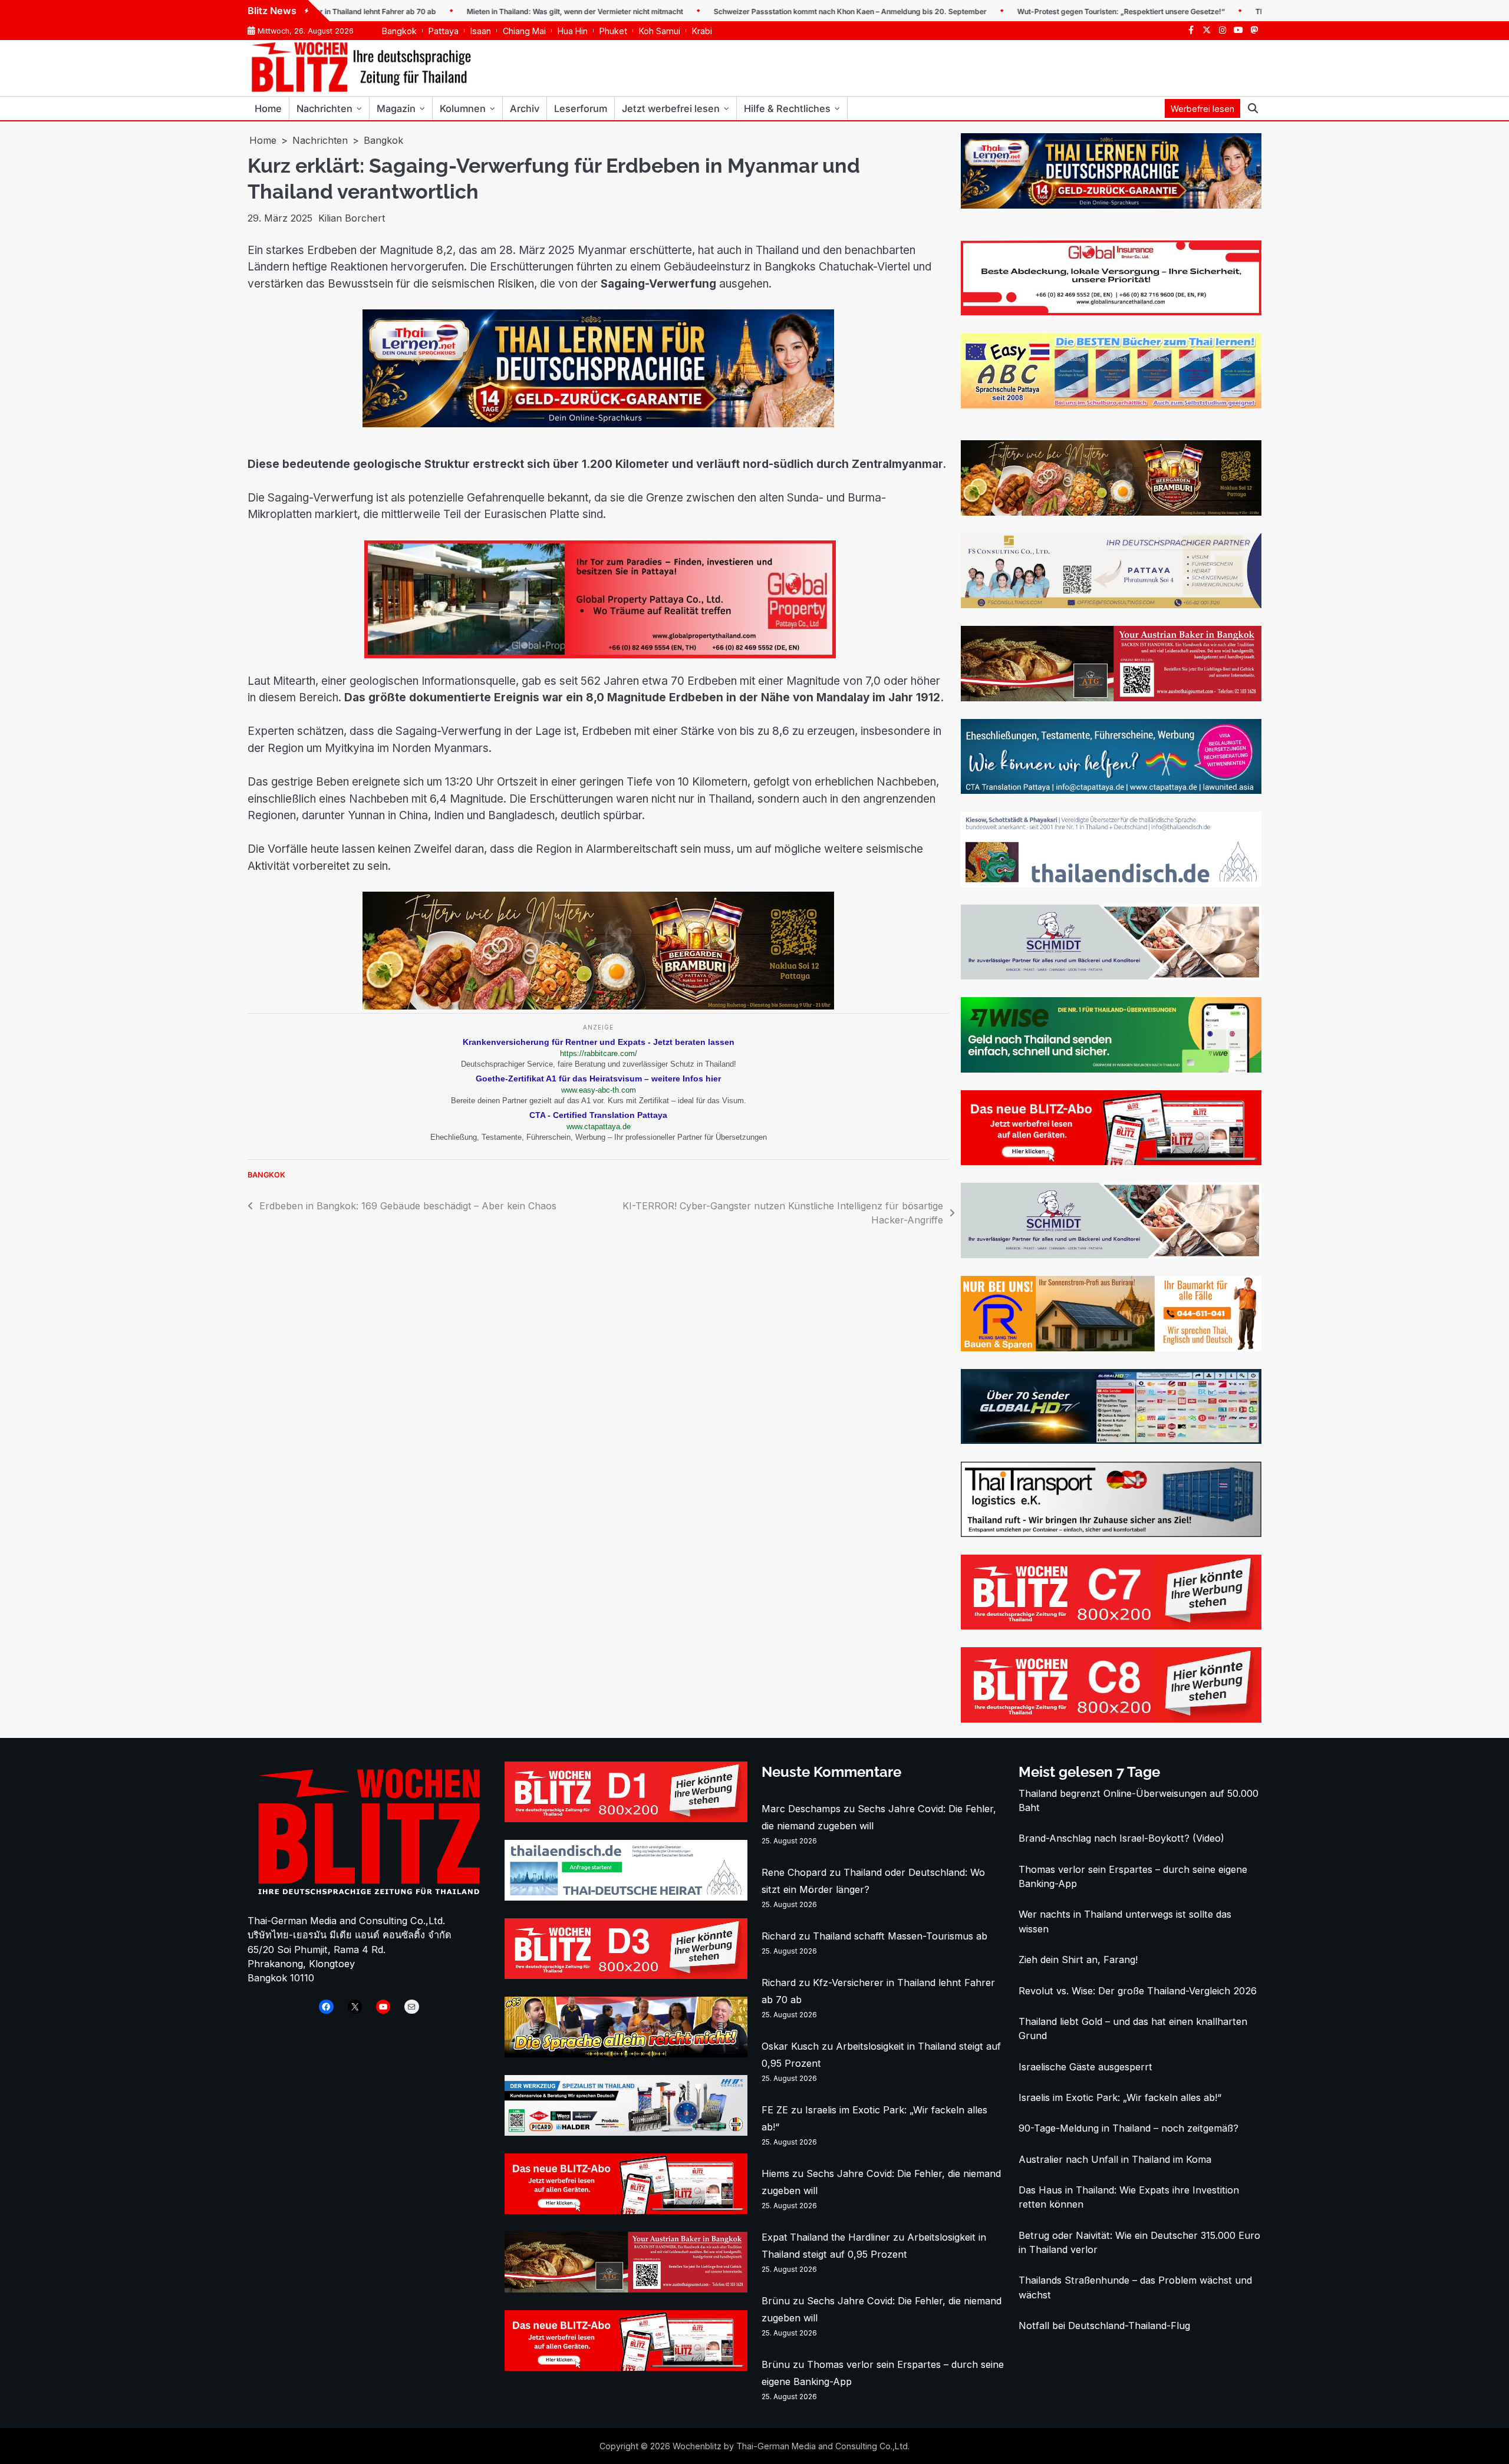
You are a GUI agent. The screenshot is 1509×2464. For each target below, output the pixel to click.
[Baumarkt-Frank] (1111, 1348)
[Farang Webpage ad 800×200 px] (1111, 698)
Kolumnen (463, 108)
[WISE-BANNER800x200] (1111, 1069)
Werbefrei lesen (1202, 109)
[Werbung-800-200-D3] (626, 1975)
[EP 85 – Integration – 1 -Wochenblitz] (626, 2054)
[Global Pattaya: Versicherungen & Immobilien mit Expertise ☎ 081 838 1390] (1092, 312)
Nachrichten (324, 108)
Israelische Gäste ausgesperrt (1085, 2067)
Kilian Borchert (352, 218)
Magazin (396, 108)
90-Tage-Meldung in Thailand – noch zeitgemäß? (1129, 2128)
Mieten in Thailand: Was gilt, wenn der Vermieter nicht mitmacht (500, 11)
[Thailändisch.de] (626, 1897)
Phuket (613, 31)
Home (268, 108)
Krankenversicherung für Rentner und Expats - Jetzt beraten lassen (599, 1042)
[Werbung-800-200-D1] (626, 1819)
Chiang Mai (524, 31)
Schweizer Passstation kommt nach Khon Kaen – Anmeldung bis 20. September (775, 11)
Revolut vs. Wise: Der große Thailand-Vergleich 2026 (1138, 1991)
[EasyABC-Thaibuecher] (1111, 405)
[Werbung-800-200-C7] (1111, 1626)
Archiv (525, 108)
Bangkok (399, 31)
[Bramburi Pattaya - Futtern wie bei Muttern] (598, 1006)
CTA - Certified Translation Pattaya (598, 1115)
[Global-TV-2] (1111, 1440)
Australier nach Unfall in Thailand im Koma (1115, 2159)
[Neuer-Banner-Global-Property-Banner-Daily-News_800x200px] (598, 655)
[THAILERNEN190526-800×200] (598, 424)
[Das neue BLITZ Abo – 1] (1111, 1162)
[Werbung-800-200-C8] (1111, 1719)
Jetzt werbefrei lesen (671, 108)
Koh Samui (660, 31)
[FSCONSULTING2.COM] (1111, 605)
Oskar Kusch (790, 2046)
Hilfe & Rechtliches (787, 108)
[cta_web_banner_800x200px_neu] (1111, 790)
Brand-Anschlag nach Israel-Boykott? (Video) (1121, 1838)
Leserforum (581, 108)
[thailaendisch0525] (1111, 883)
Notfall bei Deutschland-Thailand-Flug (1104, 2326)
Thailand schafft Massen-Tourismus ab (900, 1936)
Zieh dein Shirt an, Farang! (1078, 1960)
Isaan (481, 31)
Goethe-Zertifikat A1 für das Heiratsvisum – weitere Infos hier (598, 1078)
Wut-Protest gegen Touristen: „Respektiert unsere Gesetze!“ (1046, 11)
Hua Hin (573, 31)
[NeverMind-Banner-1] (1111, 976)
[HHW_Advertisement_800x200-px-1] (626, 2132)
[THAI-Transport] (1111, 1533)
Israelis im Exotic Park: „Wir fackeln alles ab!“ (1120, 2097)
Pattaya (444, 31)
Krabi (702, 31)
